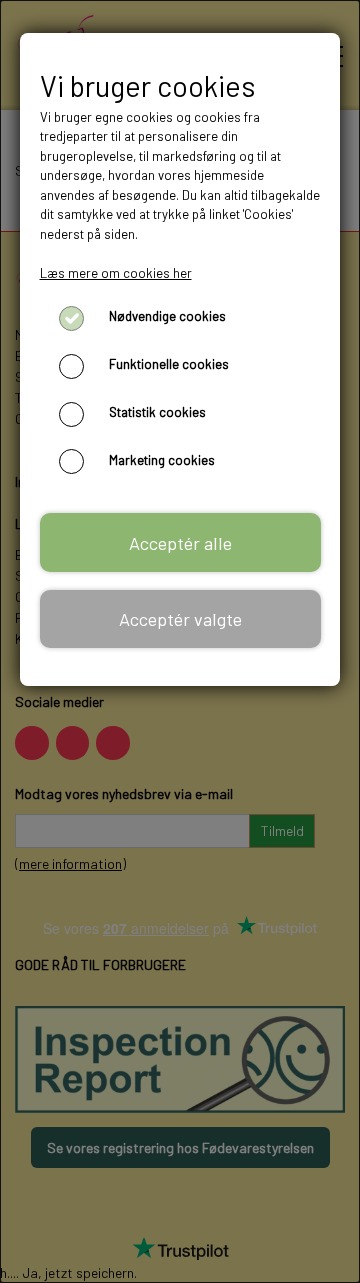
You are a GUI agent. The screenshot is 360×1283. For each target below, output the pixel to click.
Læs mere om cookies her (116, 273)
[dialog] (180, 641)
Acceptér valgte (180, 619)
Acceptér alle (180, 543)
